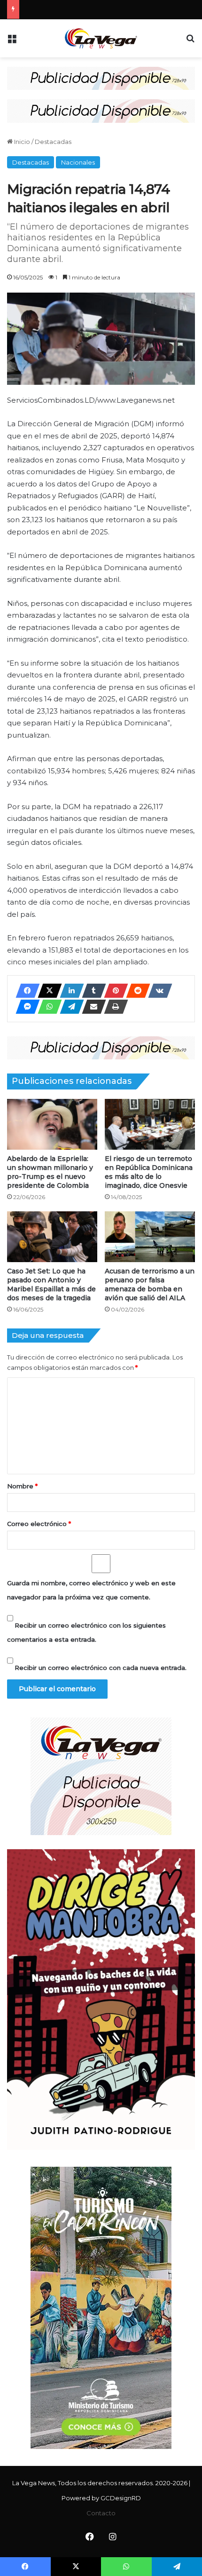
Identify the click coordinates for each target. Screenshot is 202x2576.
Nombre (22, 1486)
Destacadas (53, 142)
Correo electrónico (39, 1524)
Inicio (21, 142)
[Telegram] (69, 1007)
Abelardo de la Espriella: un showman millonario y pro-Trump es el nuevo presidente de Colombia (50, 1172)
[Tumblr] (91, 991)
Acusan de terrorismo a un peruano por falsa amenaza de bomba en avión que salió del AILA (150, 1284)
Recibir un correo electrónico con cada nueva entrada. (101, 1668)
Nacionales (78, 162)
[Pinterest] (113, 991)
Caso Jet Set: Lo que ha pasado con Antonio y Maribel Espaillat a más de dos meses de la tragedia (51, 1284)
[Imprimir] (113, 1007)
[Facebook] (25, 991)
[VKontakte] (157, 991)
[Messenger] (25, 1007)
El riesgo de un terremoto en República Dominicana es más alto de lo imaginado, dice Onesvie (149, 1172)
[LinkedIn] (69, 991)
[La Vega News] (101, 38)
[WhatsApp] (47, 1007)
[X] (47, 991)
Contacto (101, 2513)
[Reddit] (135, 991)
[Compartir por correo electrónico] (91, 1007)
